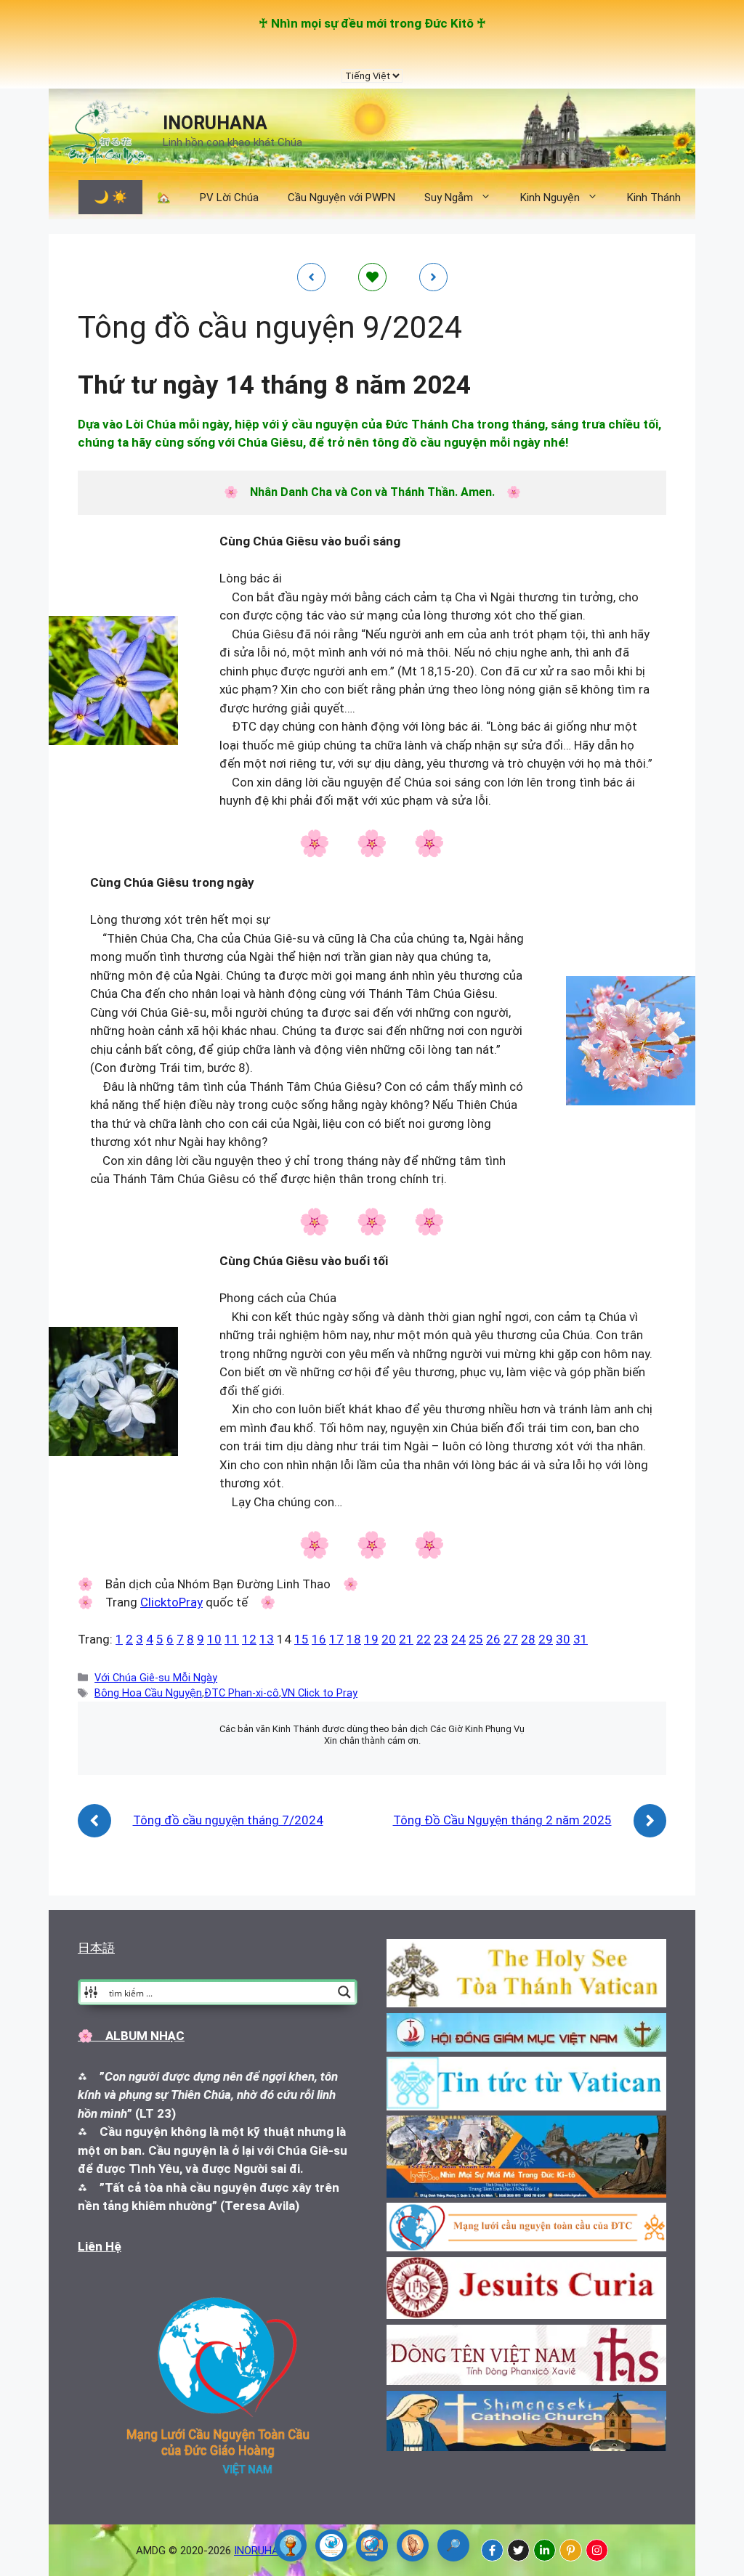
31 (581, 1639)
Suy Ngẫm (449, 198)
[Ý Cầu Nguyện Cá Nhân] (413, 2545)
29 (546, 1639)
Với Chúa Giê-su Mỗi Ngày (156, 1678)
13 (267, 1639)
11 (232, 1639)
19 (371, 1639)
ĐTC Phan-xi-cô (242, 1693)
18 (354, 1639)
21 (406, 1639)
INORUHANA (215, 123)
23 (441, 1639)
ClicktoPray (171, 1602)
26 (493, 1639)
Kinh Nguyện (550, 198)
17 (336, 1639)
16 (319, 1639)
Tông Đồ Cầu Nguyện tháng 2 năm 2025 (502, 1820)
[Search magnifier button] (344, 1992)
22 (424, 1639)
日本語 (96, 1948)
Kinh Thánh (654, 198)
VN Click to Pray (319, 1693)
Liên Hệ (100, 2246)
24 (458, 1639)
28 (528, 1639)
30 (563, 1639)
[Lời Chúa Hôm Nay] (291, 2545)
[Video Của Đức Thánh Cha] (372, 2545)
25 (476, 1639)
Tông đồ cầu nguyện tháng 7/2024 (228, 1820)
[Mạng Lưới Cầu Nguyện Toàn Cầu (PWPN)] (331, 2545)
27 (511, 1639)
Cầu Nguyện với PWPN (341, 198)
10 (214, 1639)
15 (302, 1639)
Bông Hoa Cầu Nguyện (148, 1693)
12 (249, 1639)
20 (389, 1639)
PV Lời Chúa (229, 198)
